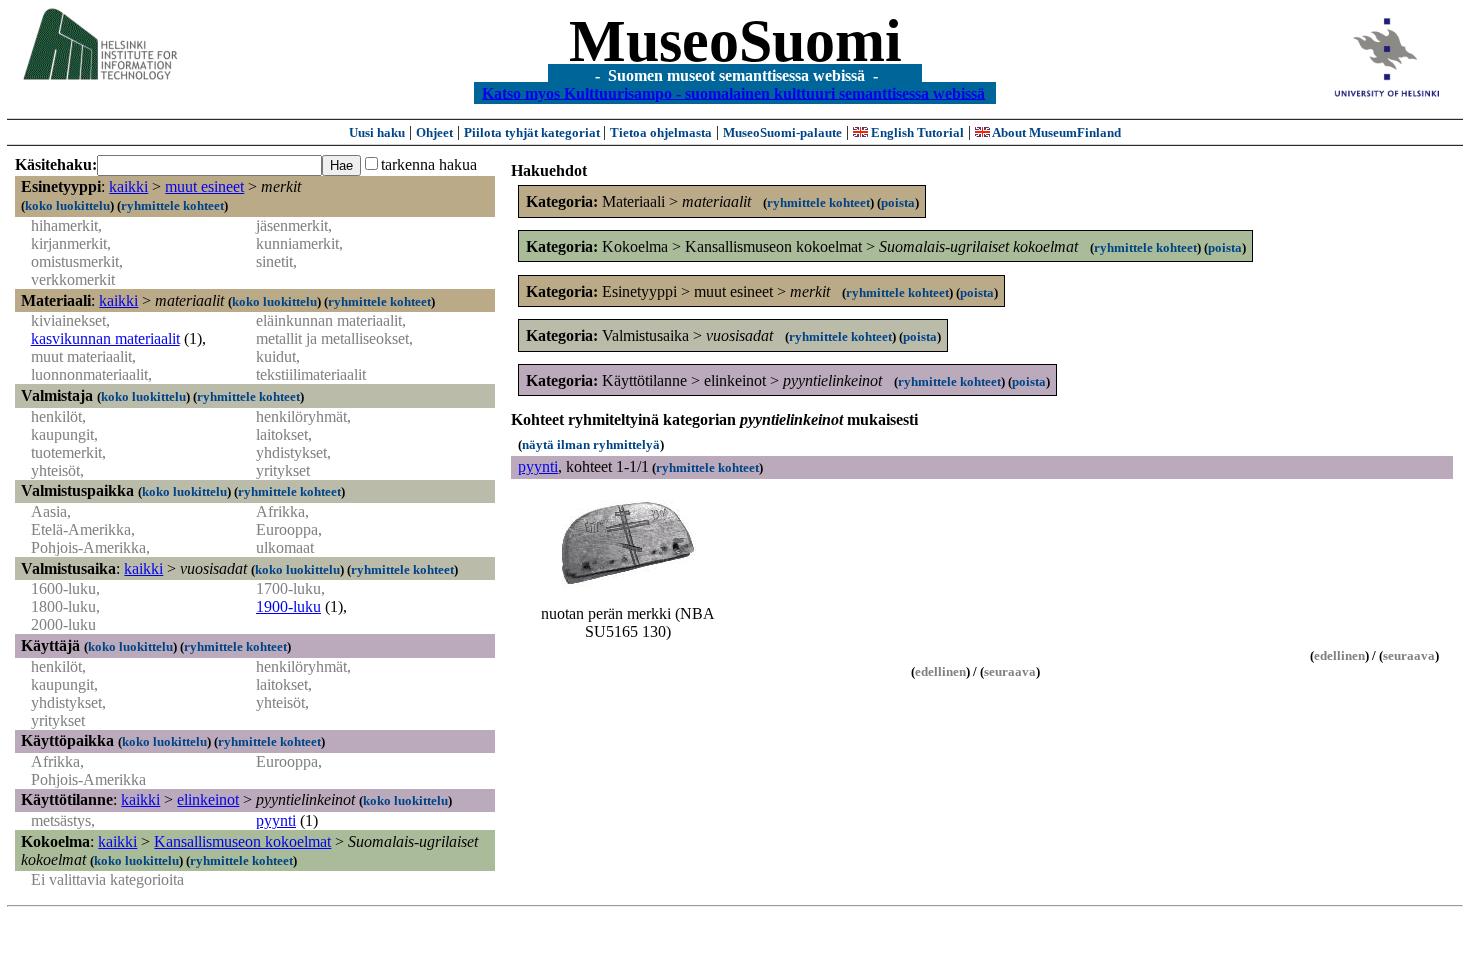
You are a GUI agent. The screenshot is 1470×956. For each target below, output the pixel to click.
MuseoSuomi (735, 41)
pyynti (276, 820)
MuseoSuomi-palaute (782, 132)
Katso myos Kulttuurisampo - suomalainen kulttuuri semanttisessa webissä (733, 92)
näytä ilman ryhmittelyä (591, 444)
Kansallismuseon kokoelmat (242, 841)
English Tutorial (916, 132)
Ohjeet (434, 132)
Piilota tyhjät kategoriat (533, 132)
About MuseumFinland (1055, 132)
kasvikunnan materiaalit (105, 338)
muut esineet (204, 186)
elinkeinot (208, 799)
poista (898, 202)
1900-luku (288, 606)
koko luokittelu (67, 205)
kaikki (128, 186)
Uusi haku (377, 132)
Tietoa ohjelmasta (661, 132)
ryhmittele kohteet (172, 205)
